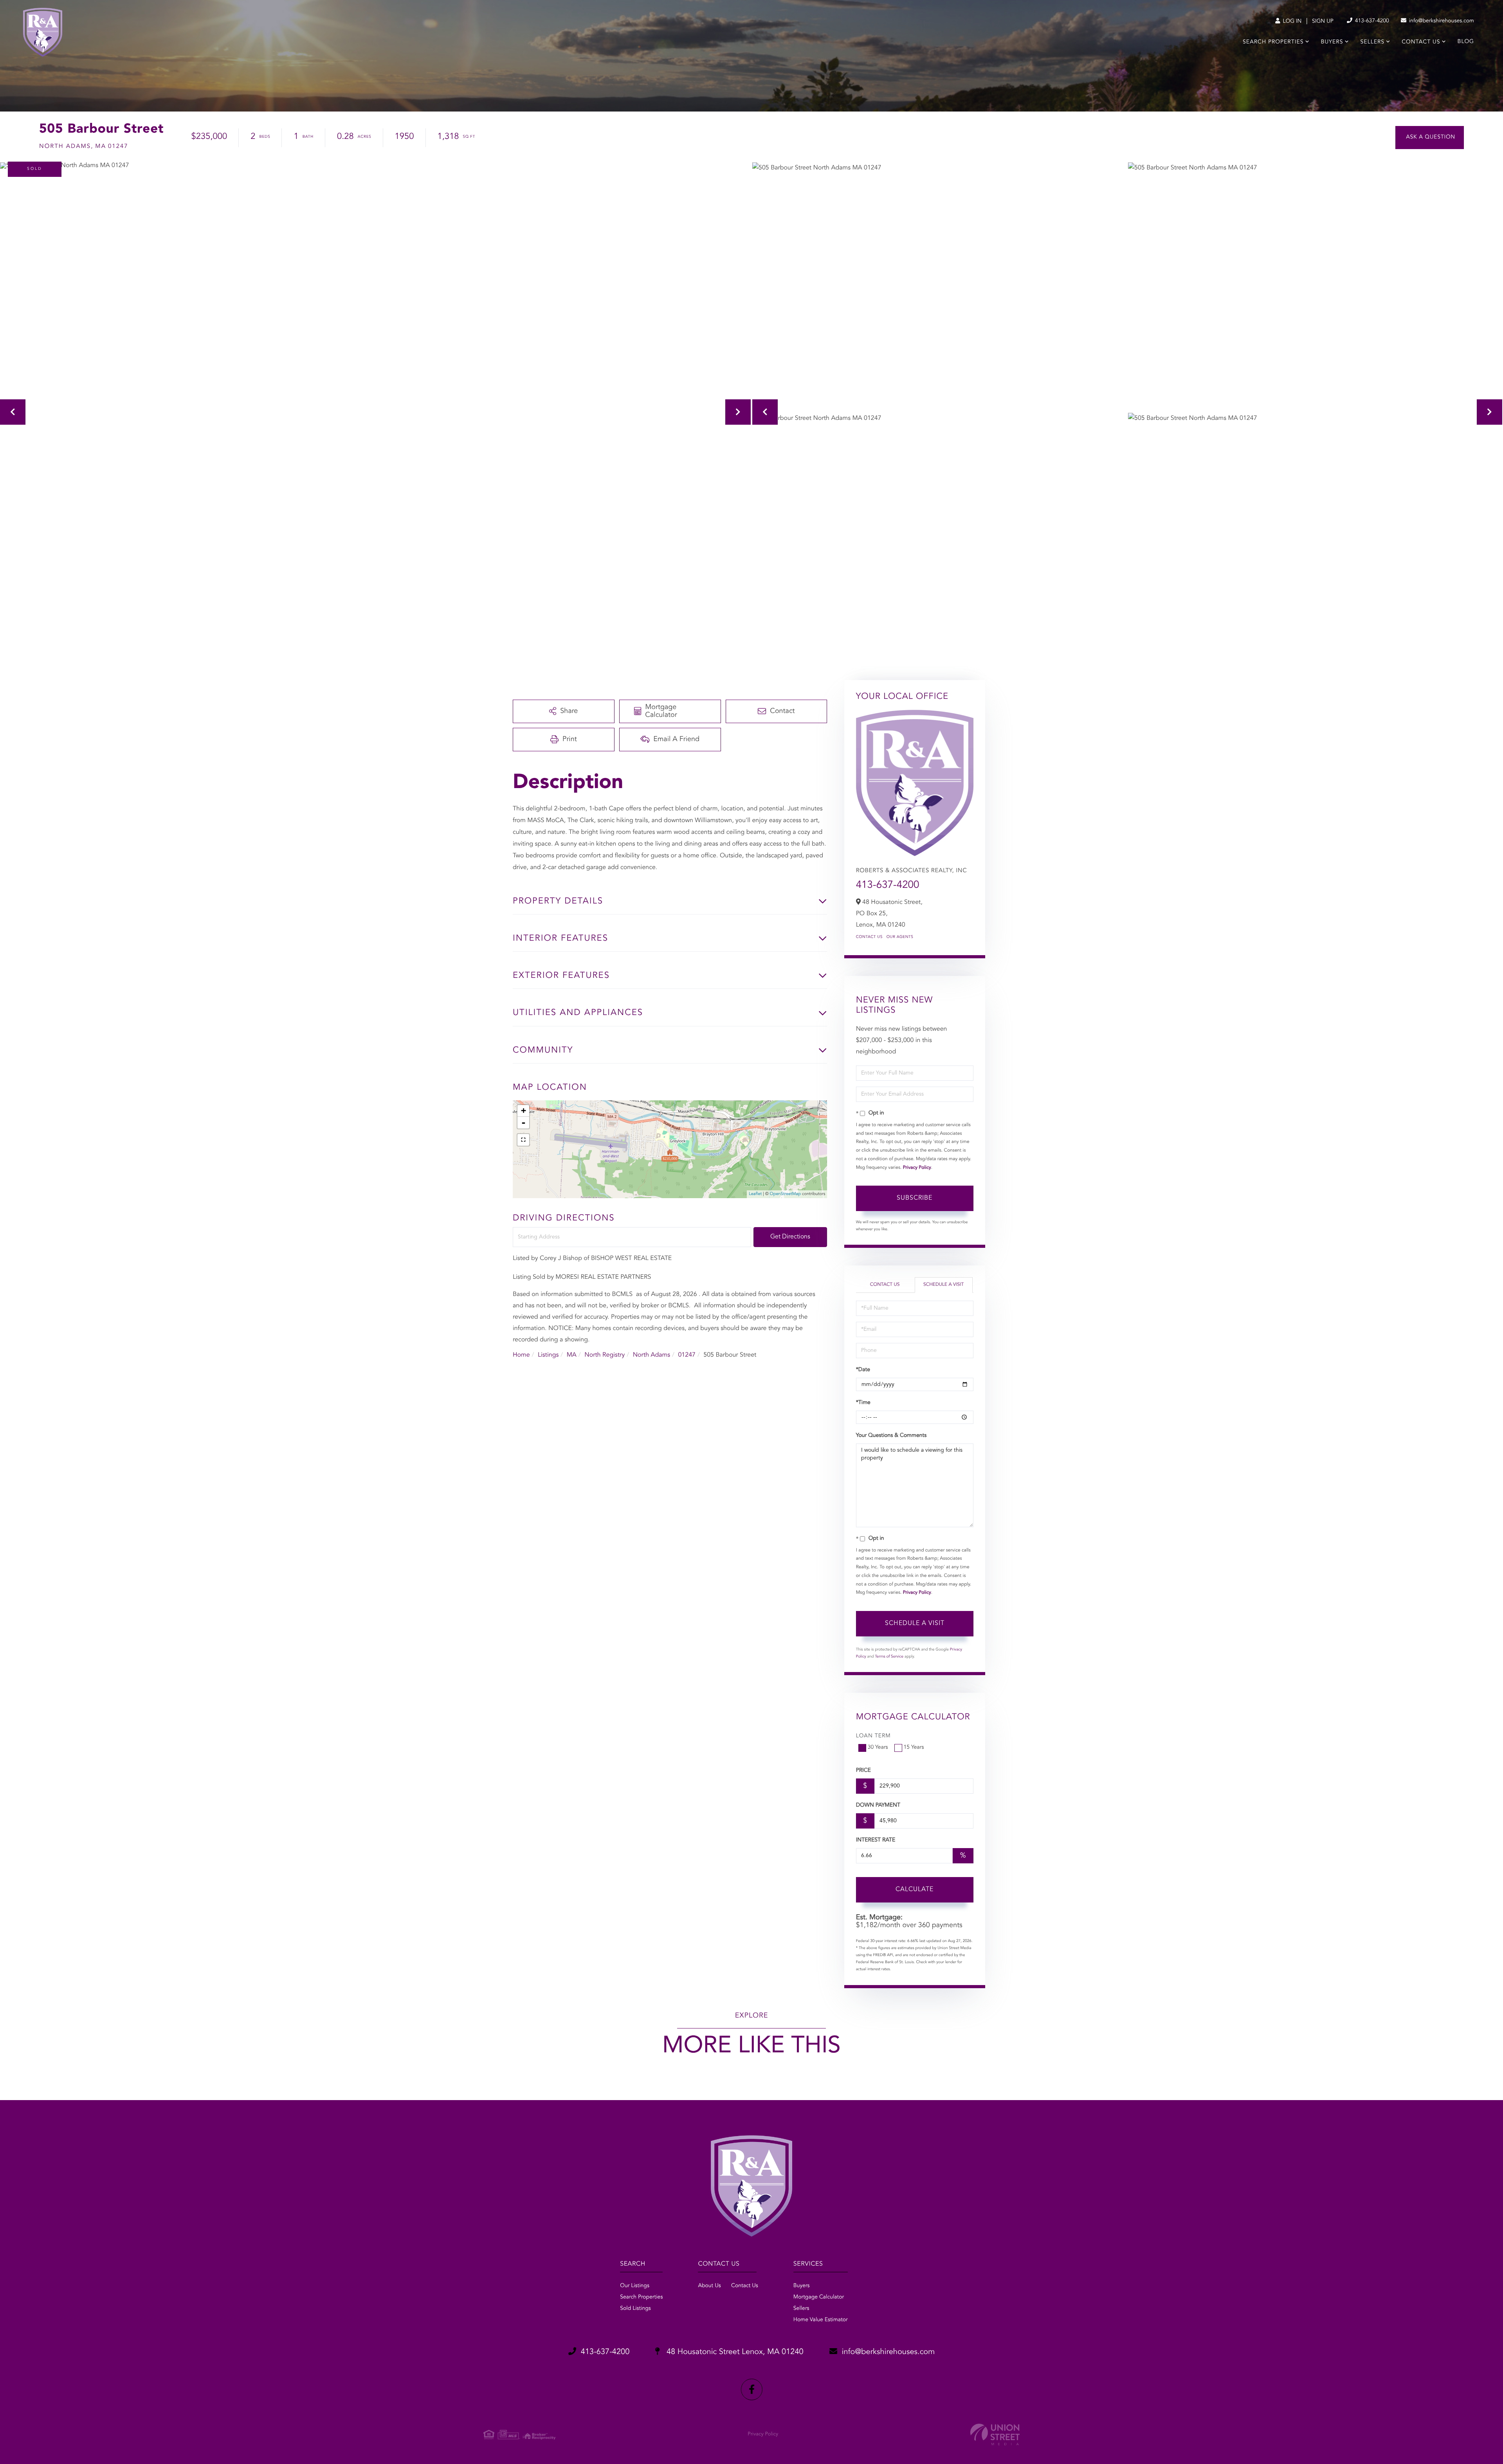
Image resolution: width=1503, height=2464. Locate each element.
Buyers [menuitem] (1332, 42)
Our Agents (900, 937)
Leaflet (755, 1194)
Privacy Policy (917, 1168)
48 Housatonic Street (734, 2352)
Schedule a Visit (943, 1285)
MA (572, 1355)
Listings (548, 1355)
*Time (863, 1403)
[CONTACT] (1430, 138)
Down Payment (878, 1805)
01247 (687, 1355)
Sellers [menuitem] (1372, 42)
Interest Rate (876, 1840)
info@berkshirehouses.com (1441, 21)
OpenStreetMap (785, 1194)
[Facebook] (752, 2389)
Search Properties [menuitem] (1273, 42)
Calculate (915, 1890)
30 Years (878, 1748)
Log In (1291, 22)
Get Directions (790, 1237)
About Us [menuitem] (709, 2286)
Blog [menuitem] (1466, 42)
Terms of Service (889, 1657)
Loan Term (873, 1736)
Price (863, 1771)
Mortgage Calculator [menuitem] (819, 2297)
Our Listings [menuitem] (635, 2286)
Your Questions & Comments (891, 1436)
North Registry (605, 1355)
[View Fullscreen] (523, 1140)
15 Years (914, 1748)
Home (521, 1355)
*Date (863, 1370)
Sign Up (1323, 22)
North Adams (651, 1355)
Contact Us (869, 937)
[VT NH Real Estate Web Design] (995, 2434)
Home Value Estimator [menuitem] (821, 2320)
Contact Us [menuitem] (1421, 42)
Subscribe (915, 1198)
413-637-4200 (1371, 21)
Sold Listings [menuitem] (635, 2309)
